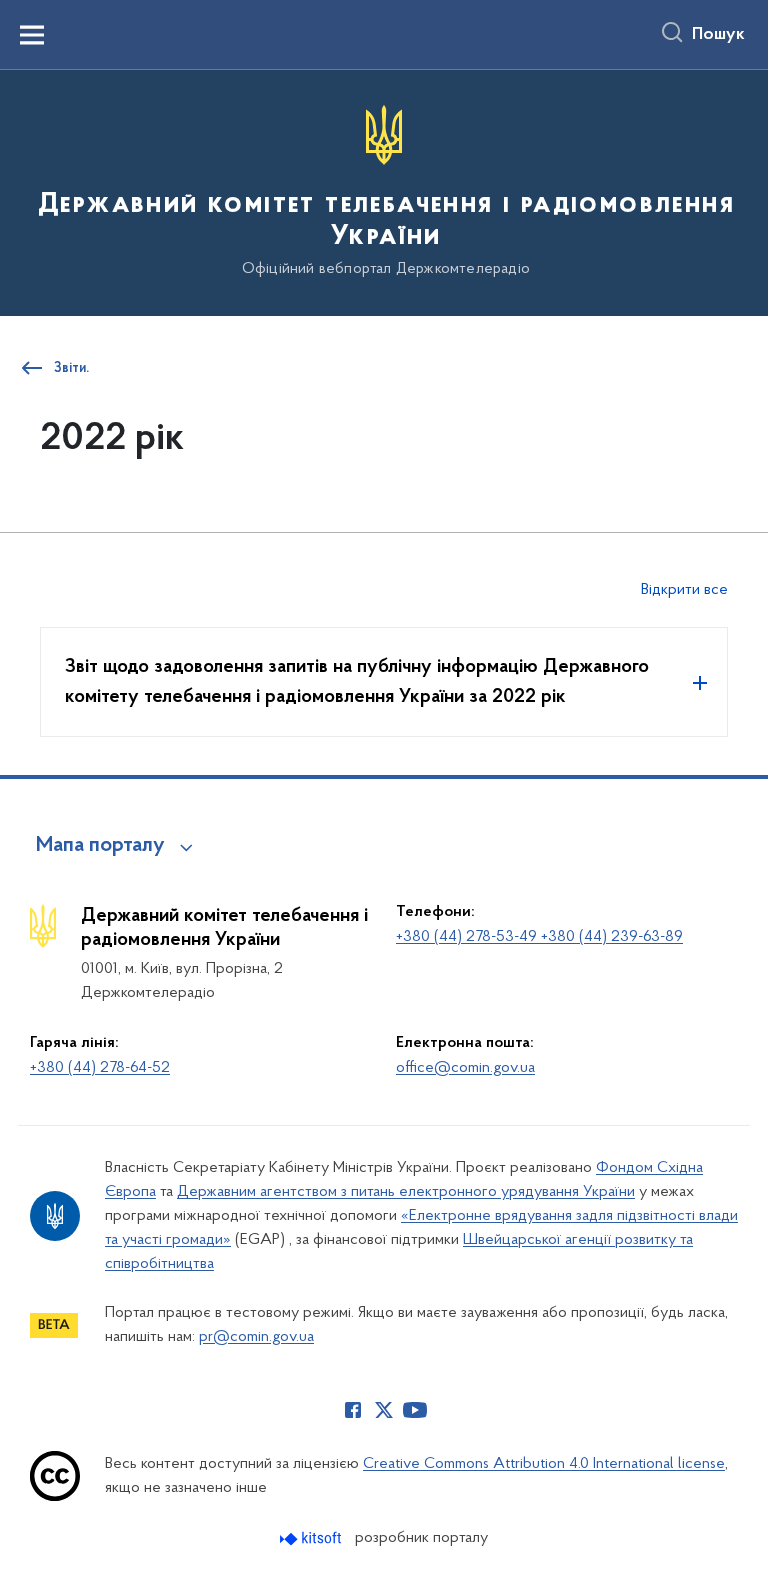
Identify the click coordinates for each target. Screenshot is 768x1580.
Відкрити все (684, 590)
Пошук (718, 35)
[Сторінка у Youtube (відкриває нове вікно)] (415, 1410)
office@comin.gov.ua (465, 1068)
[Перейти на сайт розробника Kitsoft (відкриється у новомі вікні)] (312, 1538)
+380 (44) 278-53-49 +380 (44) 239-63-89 (539, 937)
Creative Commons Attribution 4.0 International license (544, 1464)
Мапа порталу (100, 846)
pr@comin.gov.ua (256, 1337)
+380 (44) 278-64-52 (100, 1068)
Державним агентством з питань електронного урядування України (406, 1192)
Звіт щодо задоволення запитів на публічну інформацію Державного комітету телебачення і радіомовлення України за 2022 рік (357, 682)
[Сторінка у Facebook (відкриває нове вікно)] (353, 1410)
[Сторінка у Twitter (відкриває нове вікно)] (384, 1410)
